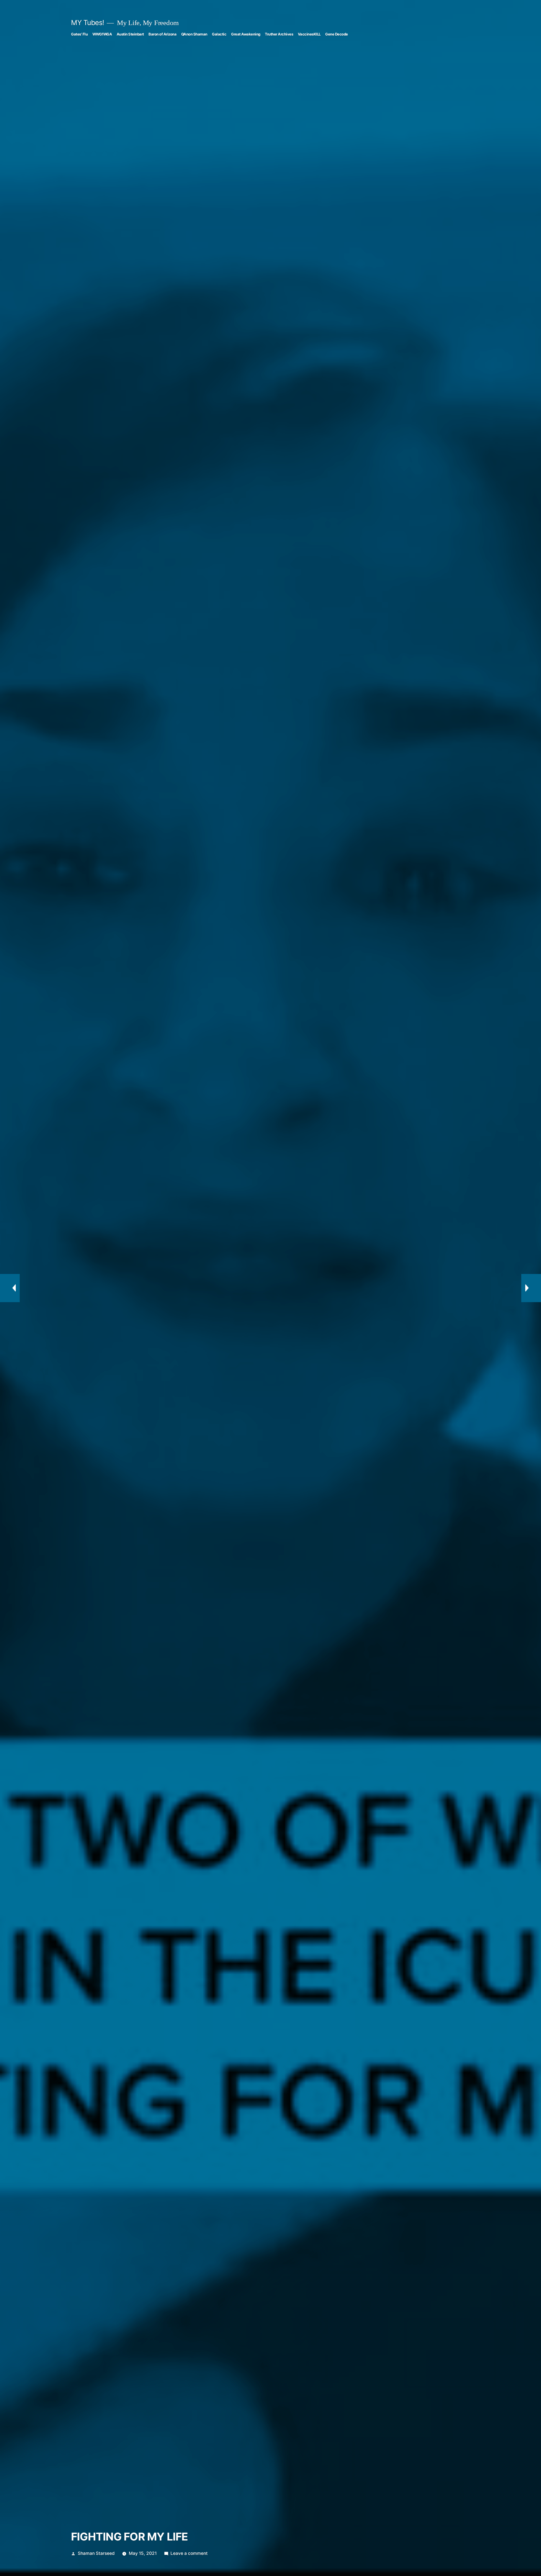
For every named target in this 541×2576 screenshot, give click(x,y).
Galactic (219, 34)
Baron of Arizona (162, 34)
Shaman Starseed (96, 2553)
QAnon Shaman (194, 34)
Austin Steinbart (130, 34)
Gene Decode (337, 34)
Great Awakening (246, 34)
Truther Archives (279, 34)
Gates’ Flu (79, 34)
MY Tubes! (88, 23)
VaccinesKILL (309, 34)
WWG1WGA (102, 34)
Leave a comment (189, 2553)
